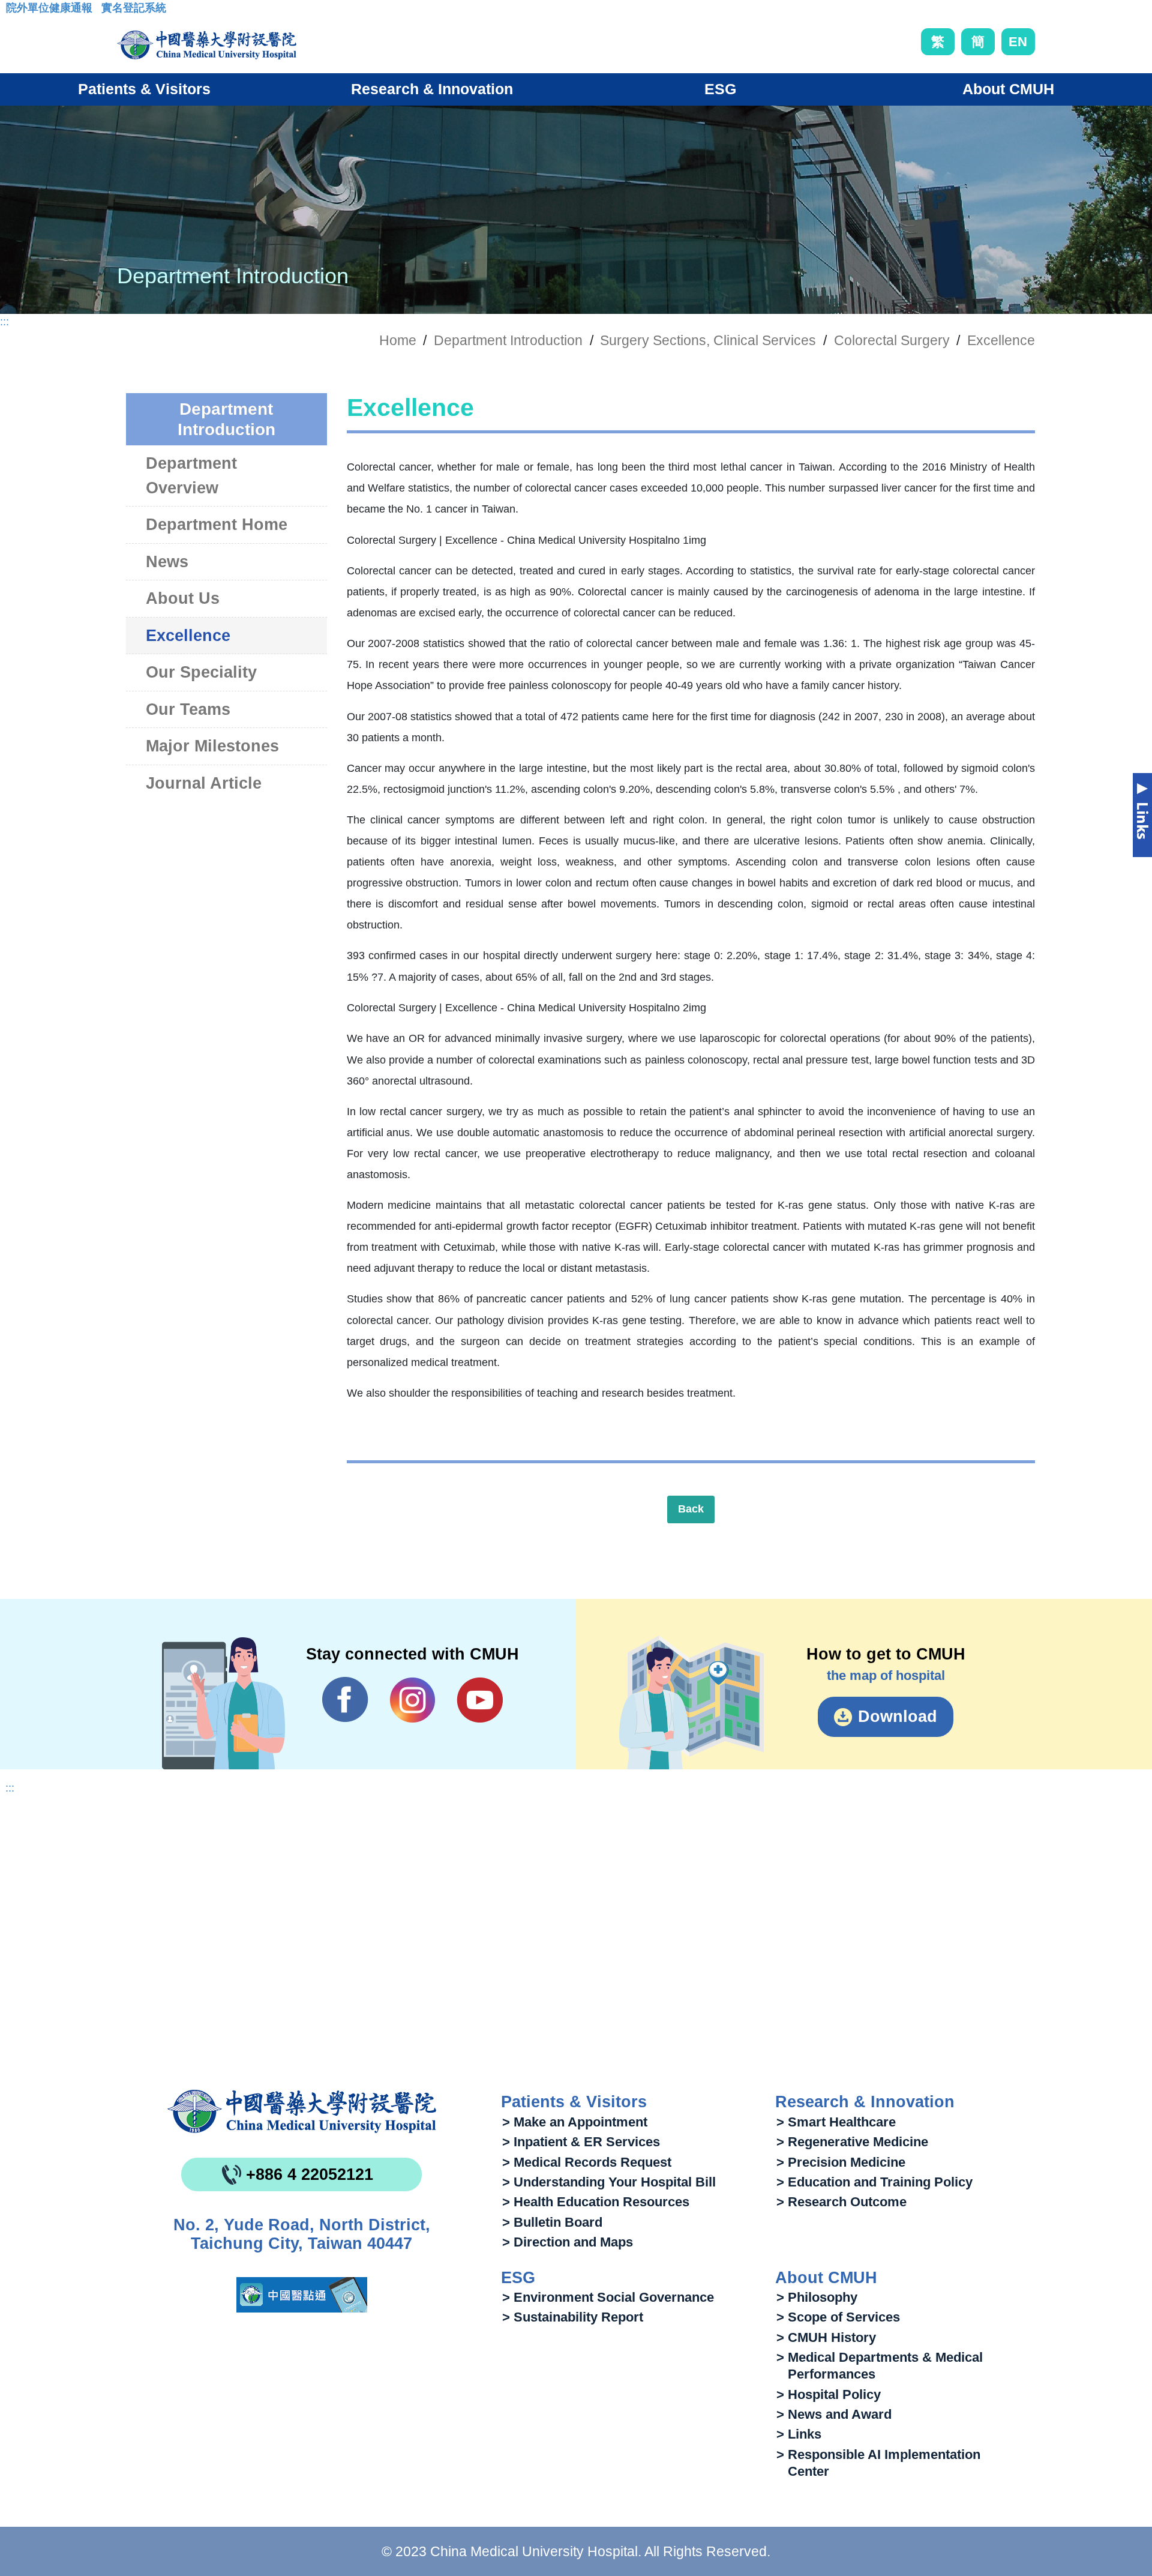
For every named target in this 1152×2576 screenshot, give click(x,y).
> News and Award (834, 2414)
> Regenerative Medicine (852, 2142)
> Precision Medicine (841, 2162)
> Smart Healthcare (836, 2122)
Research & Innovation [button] (432, 89)
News (167, 562)
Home (398, 340)
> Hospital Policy (829, 2394)
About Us (183, 598)
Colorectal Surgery (892, 340)
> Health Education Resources (596, 2202)
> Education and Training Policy (874, 2182)
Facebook (345, 1700)
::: (15, 11)
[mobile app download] (302, 2295)
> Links (799, 2434)
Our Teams (188, 709)
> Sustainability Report (573, 2317)
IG (412, 1700)
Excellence (1001, 340)
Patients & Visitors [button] (144, 89)
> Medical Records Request (587, 2162)
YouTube (480, 1700)
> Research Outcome (841, 2202)
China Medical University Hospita (302, 2111)
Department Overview (191, 476)
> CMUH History (826, 2337)
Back (691, 1509)
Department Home (217, 525)
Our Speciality (201, 672)
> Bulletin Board (552, 2222)
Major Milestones (212, 746)
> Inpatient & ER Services (581, 2142)
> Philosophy (817, 2297)
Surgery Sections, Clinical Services (708, 340)
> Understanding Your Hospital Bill (609, 2182)
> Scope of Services (838, 2317)
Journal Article (204, 783)
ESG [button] (720, 89)
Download (898, 1717)
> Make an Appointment (575, 2122)
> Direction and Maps (568, 2242)
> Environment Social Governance (608, 2297)
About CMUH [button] (1008, 89)
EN (1018, 42)
